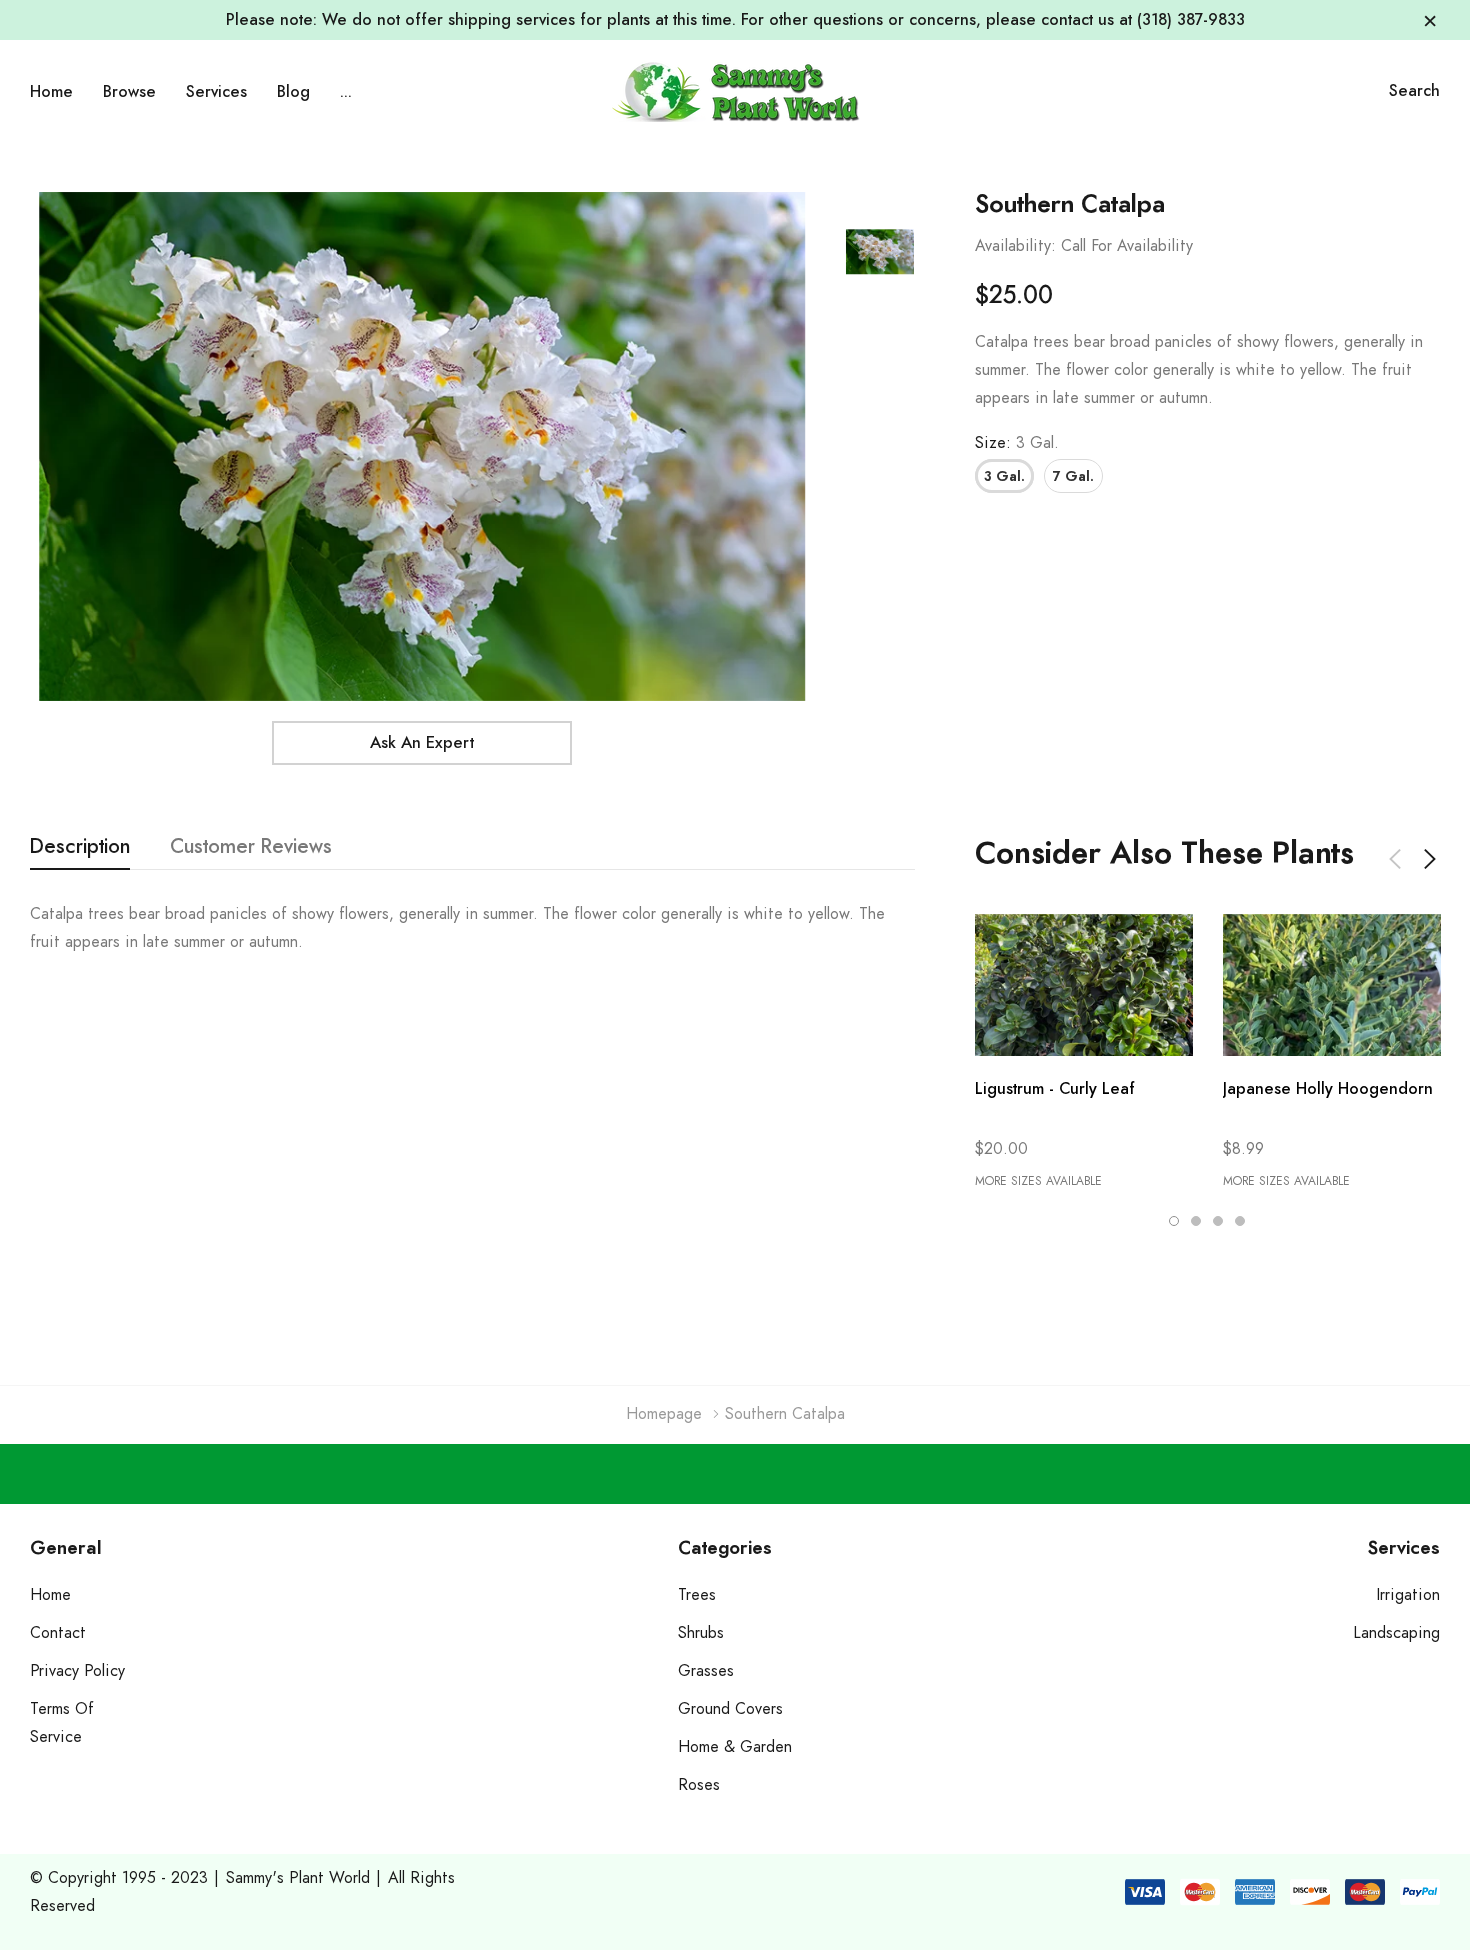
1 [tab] (1174, 1221)
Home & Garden (735, 1747)
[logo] (735, 91)
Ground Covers (730, 1709)
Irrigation (1408, 1595)
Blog (293, 92)
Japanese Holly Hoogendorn (1328, 1089)
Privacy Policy (77, 1671)
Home (51, 92)
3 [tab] (1218, 1221)
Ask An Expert (422, 743)
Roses (699, 1785)
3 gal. (1004, 477)
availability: (1015, 246)
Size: (1017, 443)
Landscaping (1396, 1633)
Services (216, 92)
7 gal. (1073, 477)
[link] (880, 252)
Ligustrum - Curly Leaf (1055, 1089)
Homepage (664, 1414)
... (346, 92)
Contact (58, 1633)
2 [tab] (1196, 1221)
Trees (697, 1595)
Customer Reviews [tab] (251, 847)
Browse (129, 92)
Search (1414, 91)
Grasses (706, 1671)
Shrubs (701, 1633)
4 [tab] (1240, 1221)
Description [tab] (80, 847)
